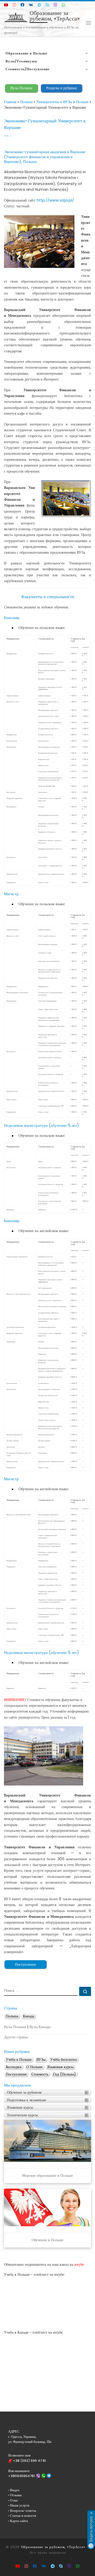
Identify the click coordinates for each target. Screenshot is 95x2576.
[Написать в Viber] (55, 5)
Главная (10, 102)
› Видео (14, 2490)
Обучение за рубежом (24, 2092)
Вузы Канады (40, 2027)
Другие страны (16, 2037)
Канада (28, 2016)
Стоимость (40, 2074)
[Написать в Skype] (47, 5)
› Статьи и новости (22, 2516)
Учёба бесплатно (63, 2060)
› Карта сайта (18, 2521)
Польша (26, 102)
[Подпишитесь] (14, 5)
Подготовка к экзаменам (26, 2100)
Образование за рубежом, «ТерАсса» (53, 2547)
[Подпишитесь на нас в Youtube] (6, 5)
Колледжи (14, 2067)
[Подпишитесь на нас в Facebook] (22, 5)
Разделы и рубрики (61, 88)
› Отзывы (15, 2495)
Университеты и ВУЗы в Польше (62, 102)
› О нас (13, 2500)
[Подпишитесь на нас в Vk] (31, 5)
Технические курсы (22, 2115)
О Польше (34, 2067)
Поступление (25, 1964)
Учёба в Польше (19, 2060)
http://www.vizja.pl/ (55, 200)
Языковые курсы (60, 2067)
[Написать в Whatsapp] (63, 5)
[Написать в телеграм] (39, 5)
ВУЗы (41, 2060)
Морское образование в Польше (47, 2176)
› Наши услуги (19, 2505)
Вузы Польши (21, 88)
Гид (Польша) (65, 2074)
